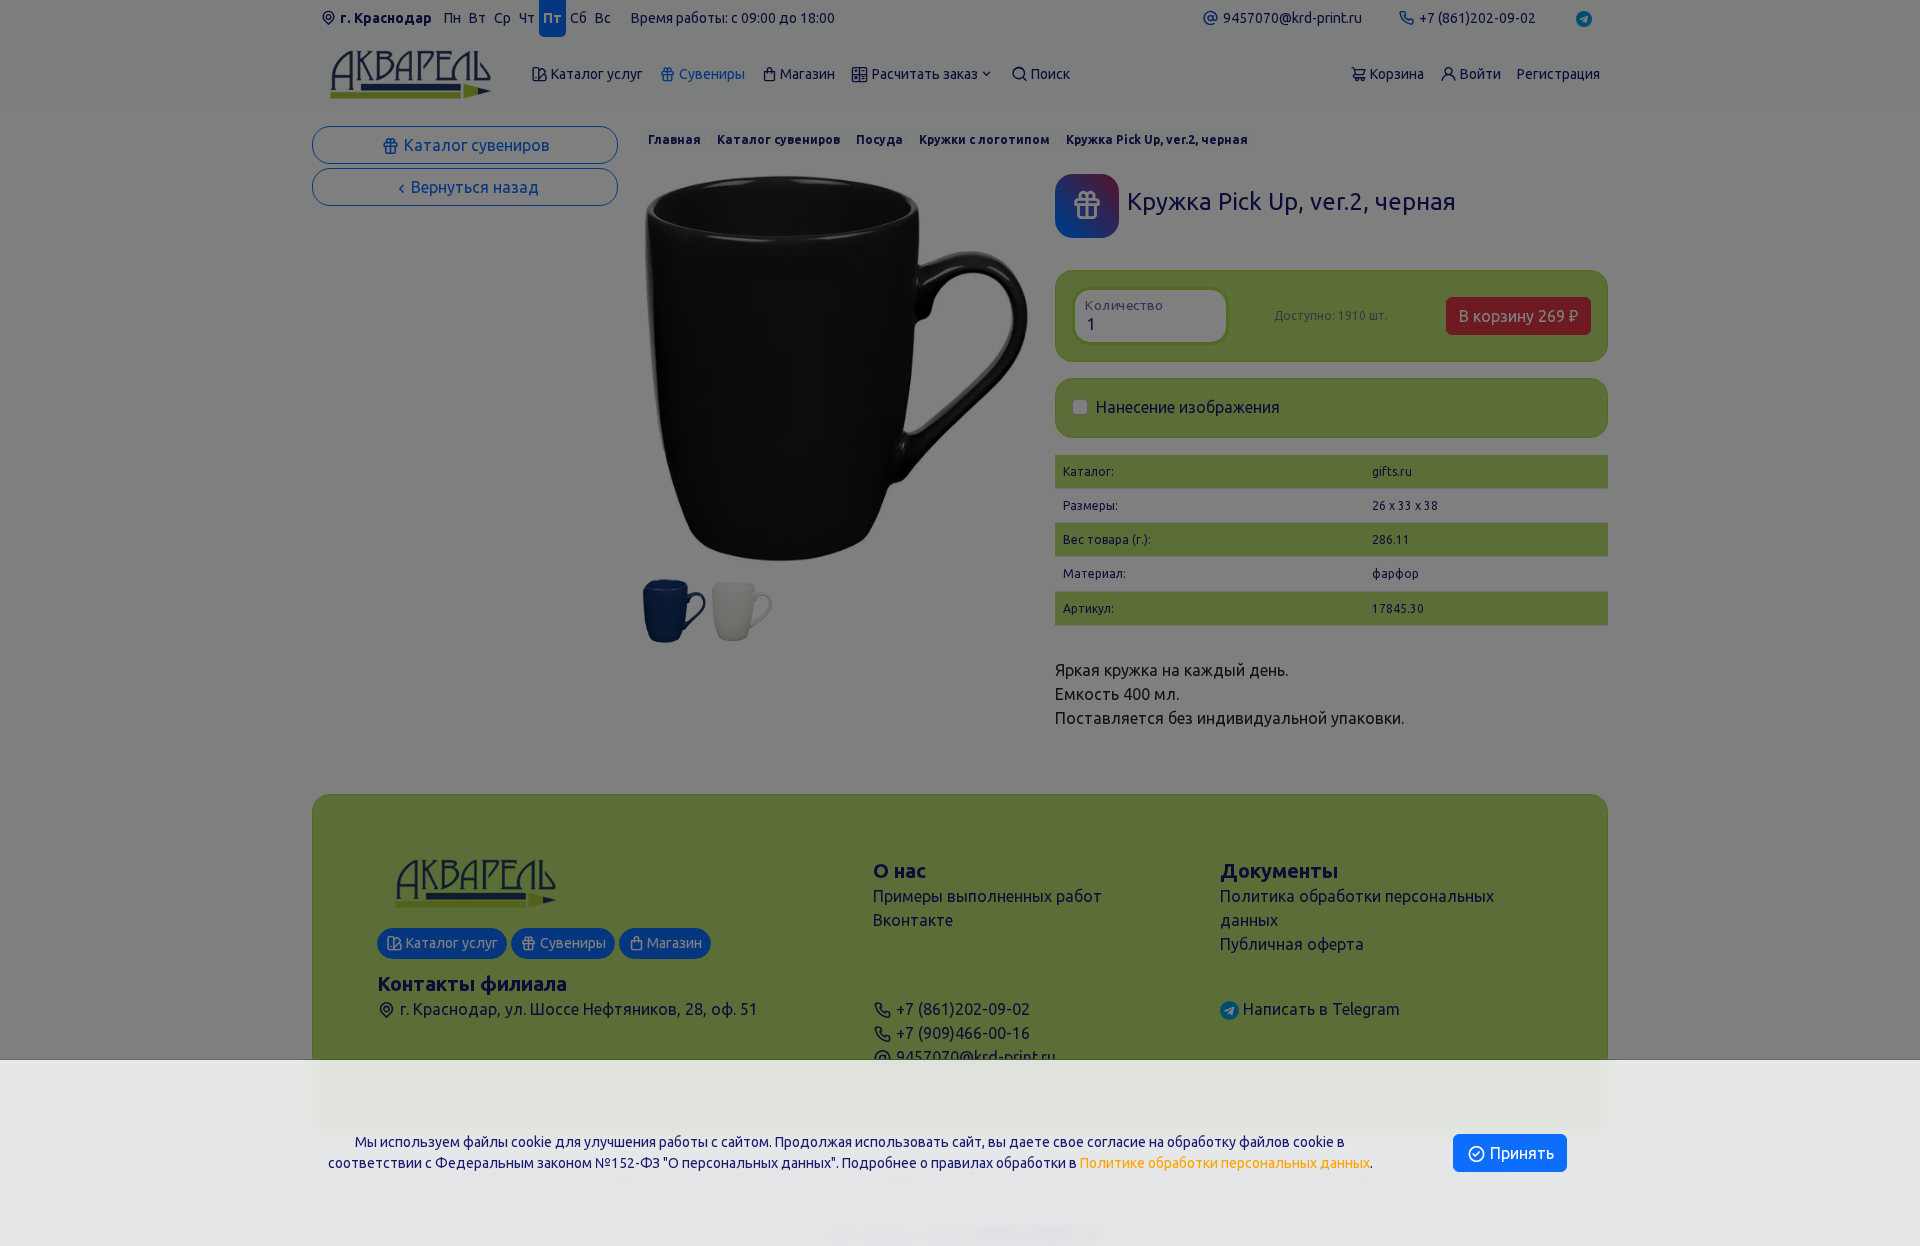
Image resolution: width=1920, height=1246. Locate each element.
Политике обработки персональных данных (1225, 1163)
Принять (1520, 1153)
